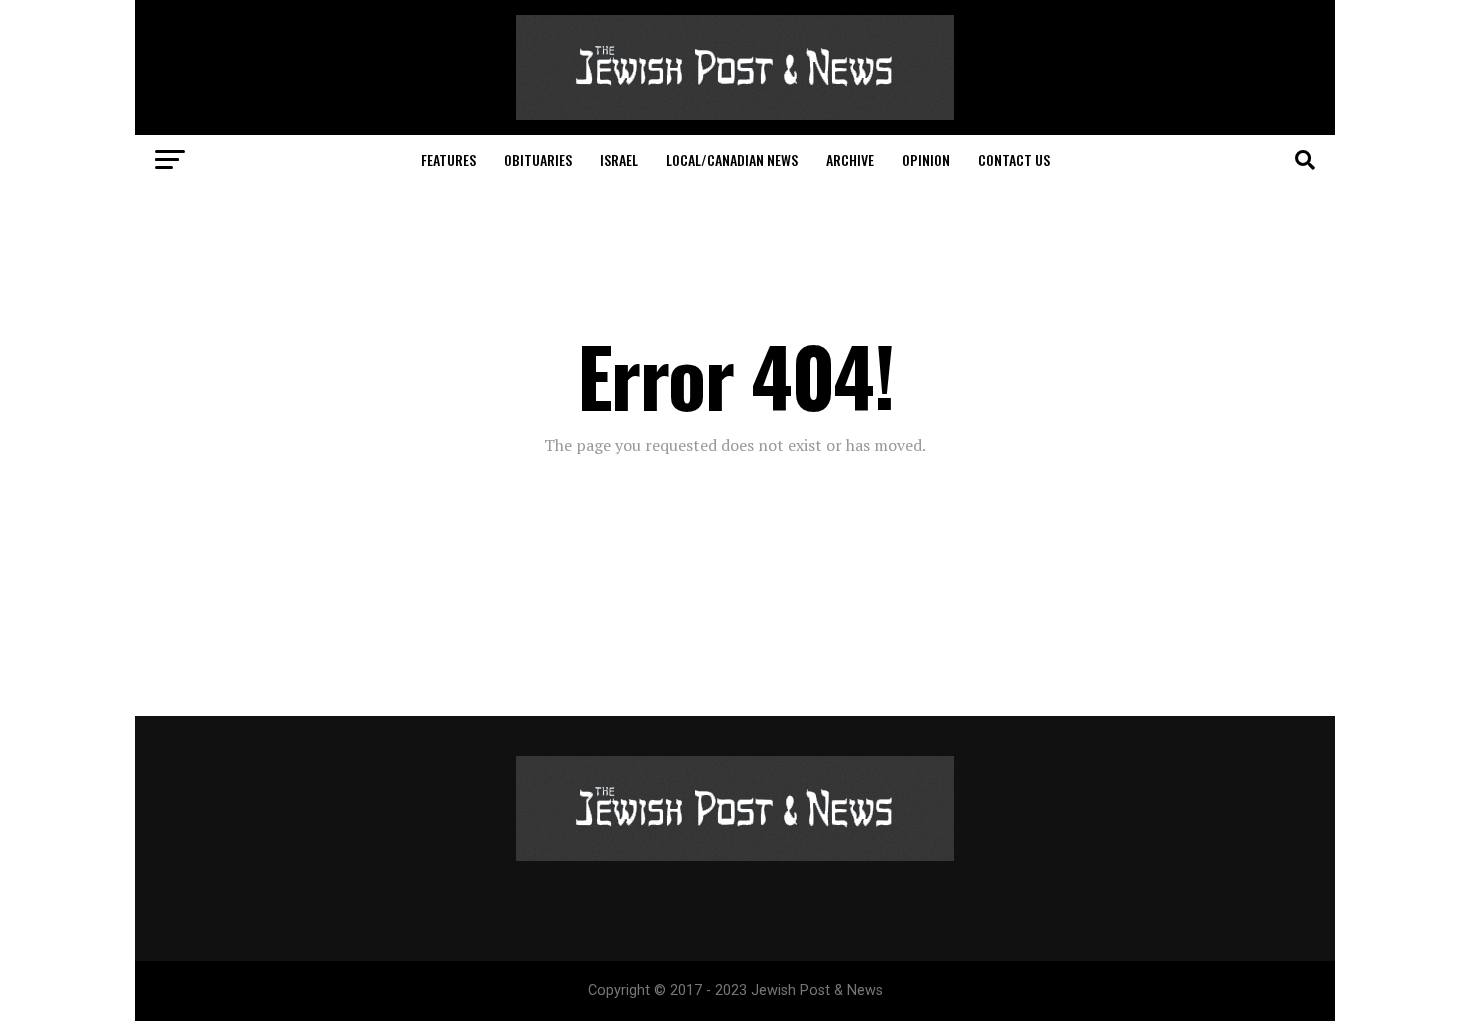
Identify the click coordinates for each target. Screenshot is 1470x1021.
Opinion (926, 159)
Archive (850, 159)
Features (448, 159)
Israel (619, 159)
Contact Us (1014, 159)
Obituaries (538, 159)
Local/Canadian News (732, 159)
